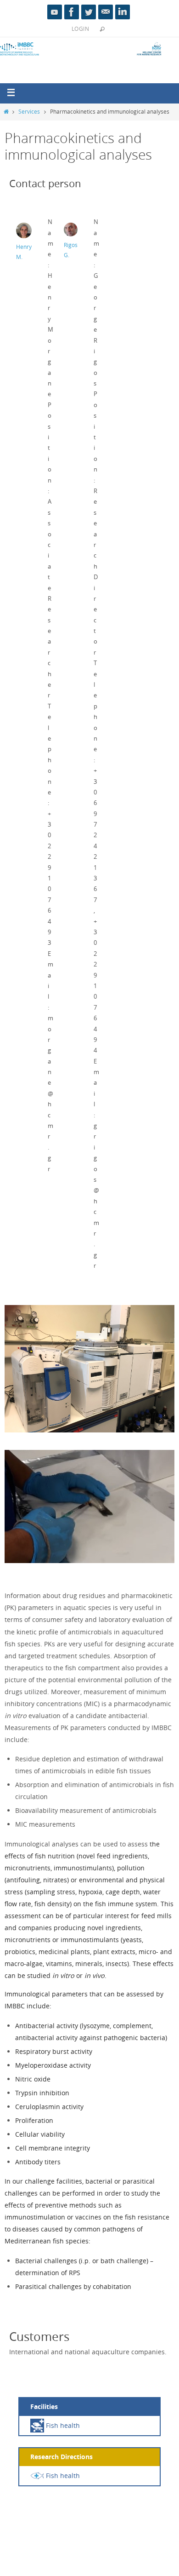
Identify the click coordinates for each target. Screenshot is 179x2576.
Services (29, 112)
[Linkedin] (123, 12)
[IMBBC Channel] (55, 12)
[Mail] (106, 12)
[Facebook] (72, 12)
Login (80, 29)
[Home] (6, 112)
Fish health (62, 2425)
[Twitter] (89, 12)
